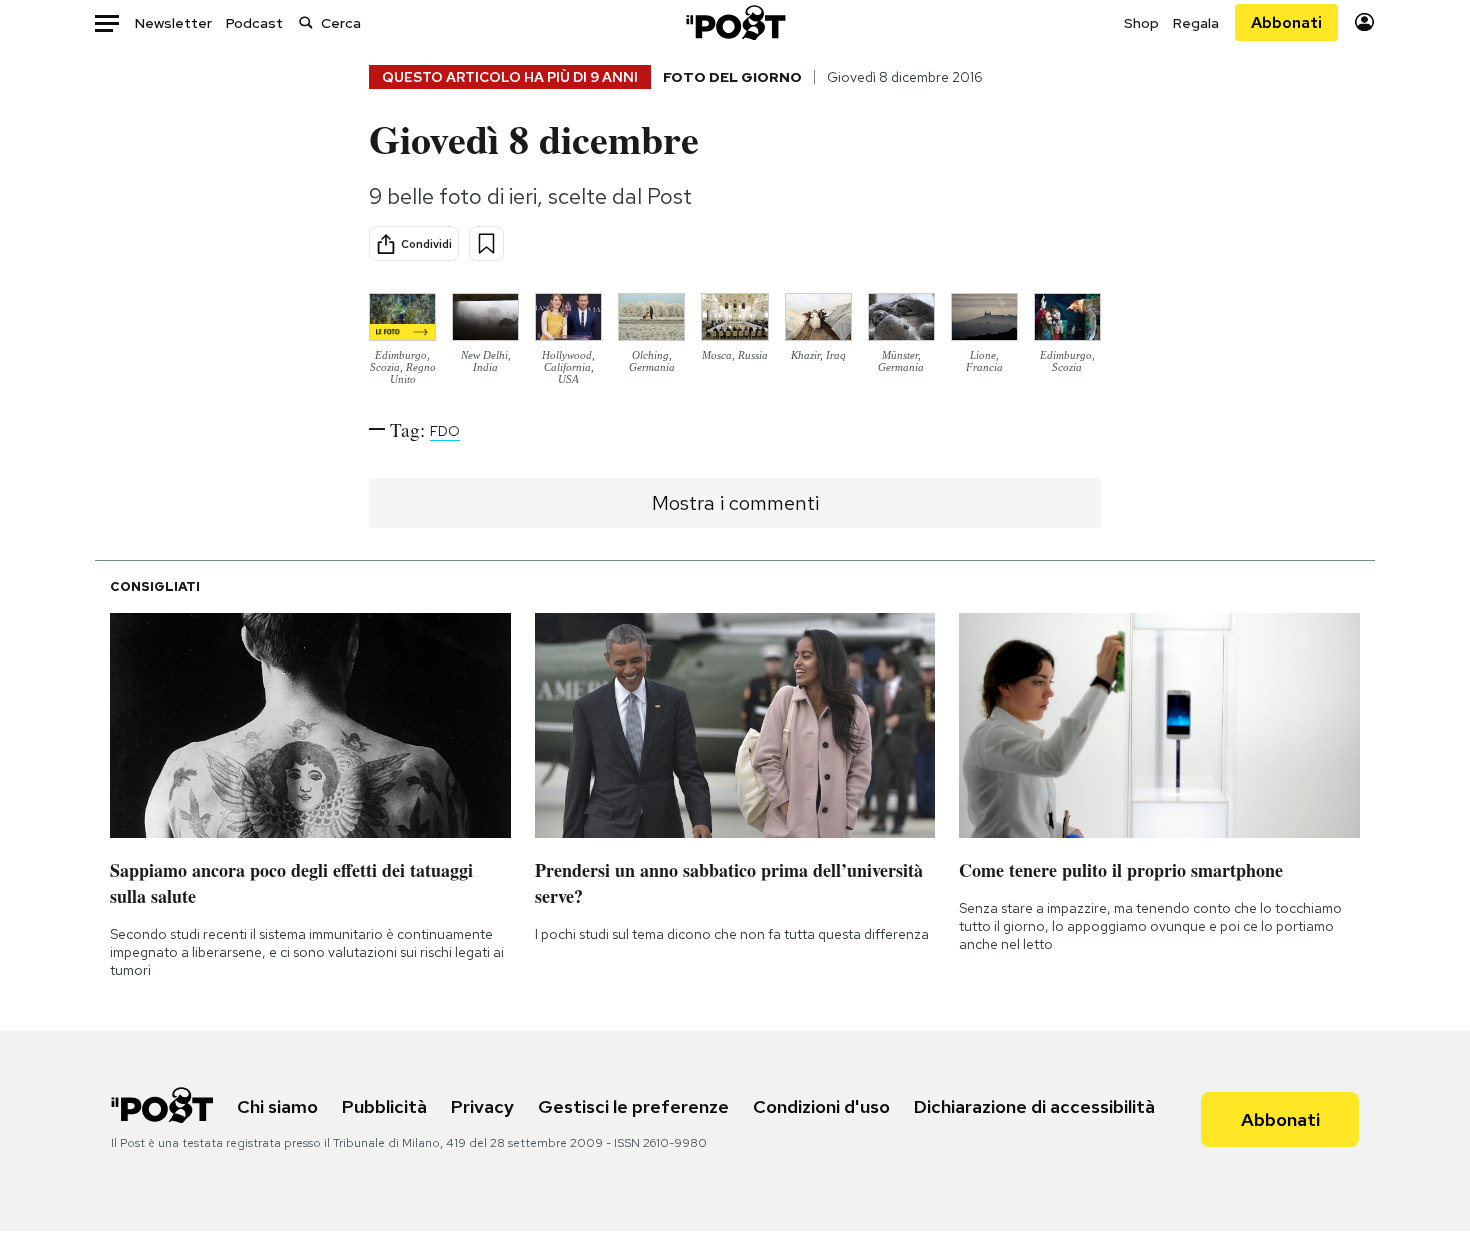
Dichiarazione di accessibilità (1034, 1106)
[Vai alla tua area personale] (1364, 22)
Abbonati (1286, 22)
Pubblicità (384, 1106)
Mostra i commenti (735, 503)
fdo (445, 431)
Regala (1196, 23)
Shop (1141, 23)
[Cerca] (306, 22)
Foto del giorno (732, 77)
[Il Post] (735, 22)
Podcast (254, 23)
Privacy (482, 1106)
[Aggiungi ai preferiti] (486, 243)
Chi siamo (277, 1106)
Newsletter (173, 23)
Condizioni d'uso (821, 1106)
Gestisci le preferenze (633, 1106)
